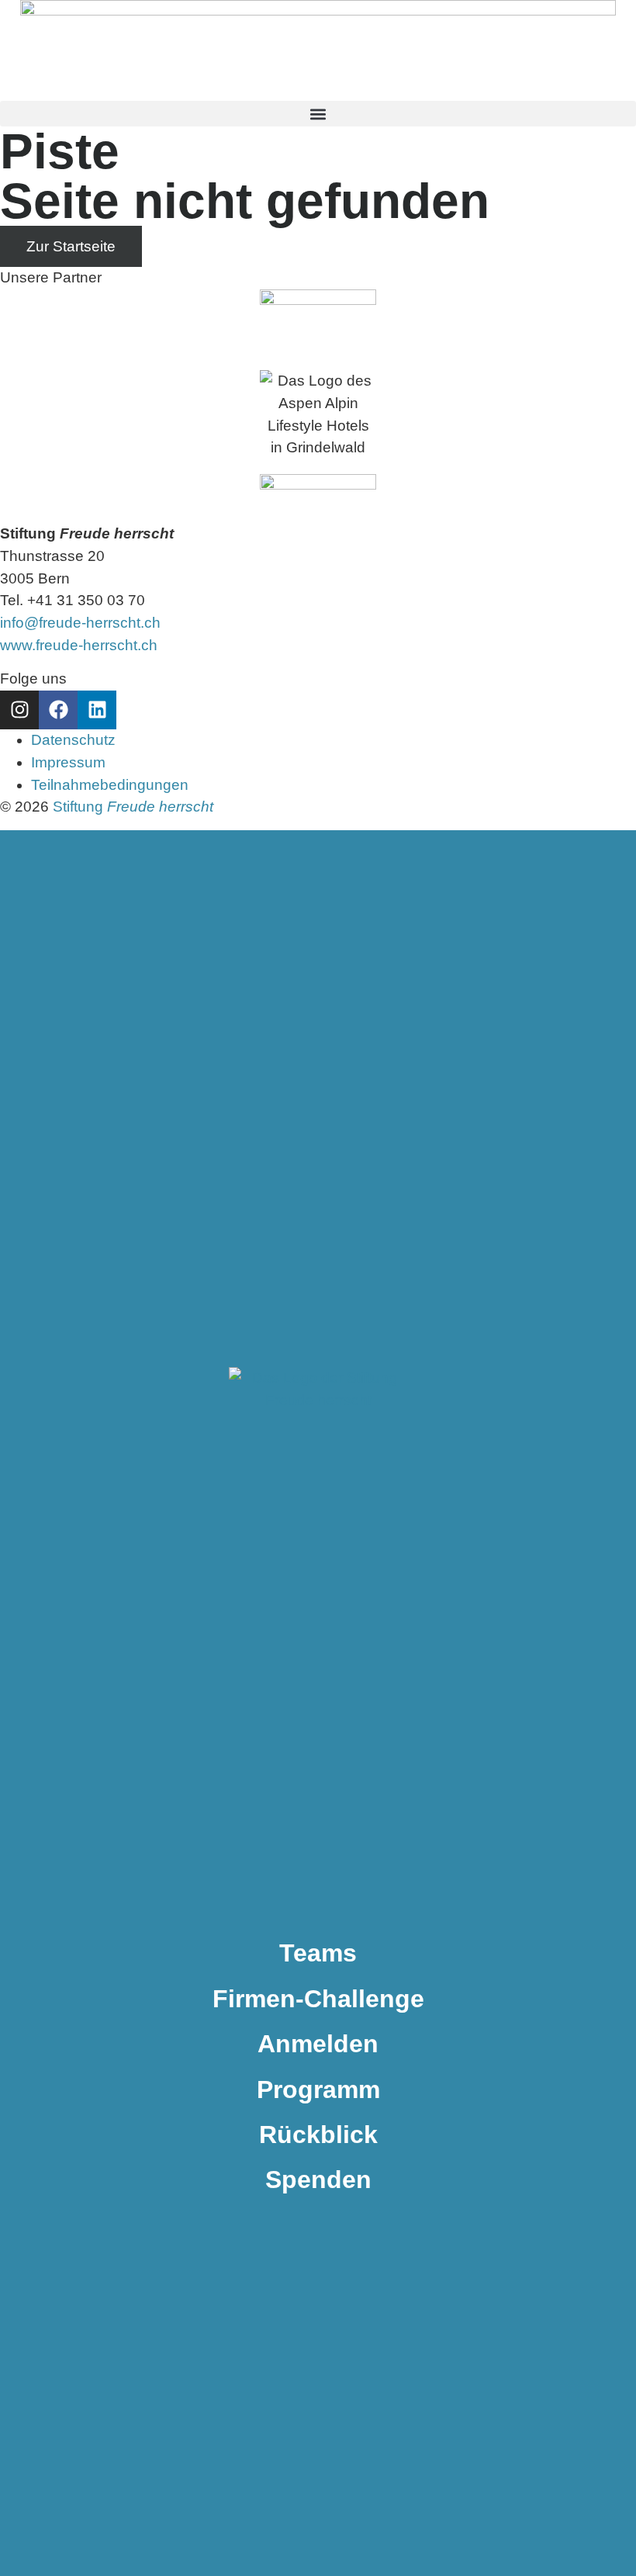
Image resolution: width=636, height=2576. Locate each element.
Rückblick (318, 2135)
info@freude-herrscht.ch (80, 623)
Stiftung (133, 807)
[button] (318, 114)
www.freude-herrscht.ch (79, 645)
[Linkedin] (97, 710)
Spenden (318, 2180)
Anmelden (318, 2044)
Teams (318, 1953)
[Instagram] (19, 710)
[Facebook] (58, 710)
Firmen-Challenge (318, 1999)
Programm (318, 2090)
